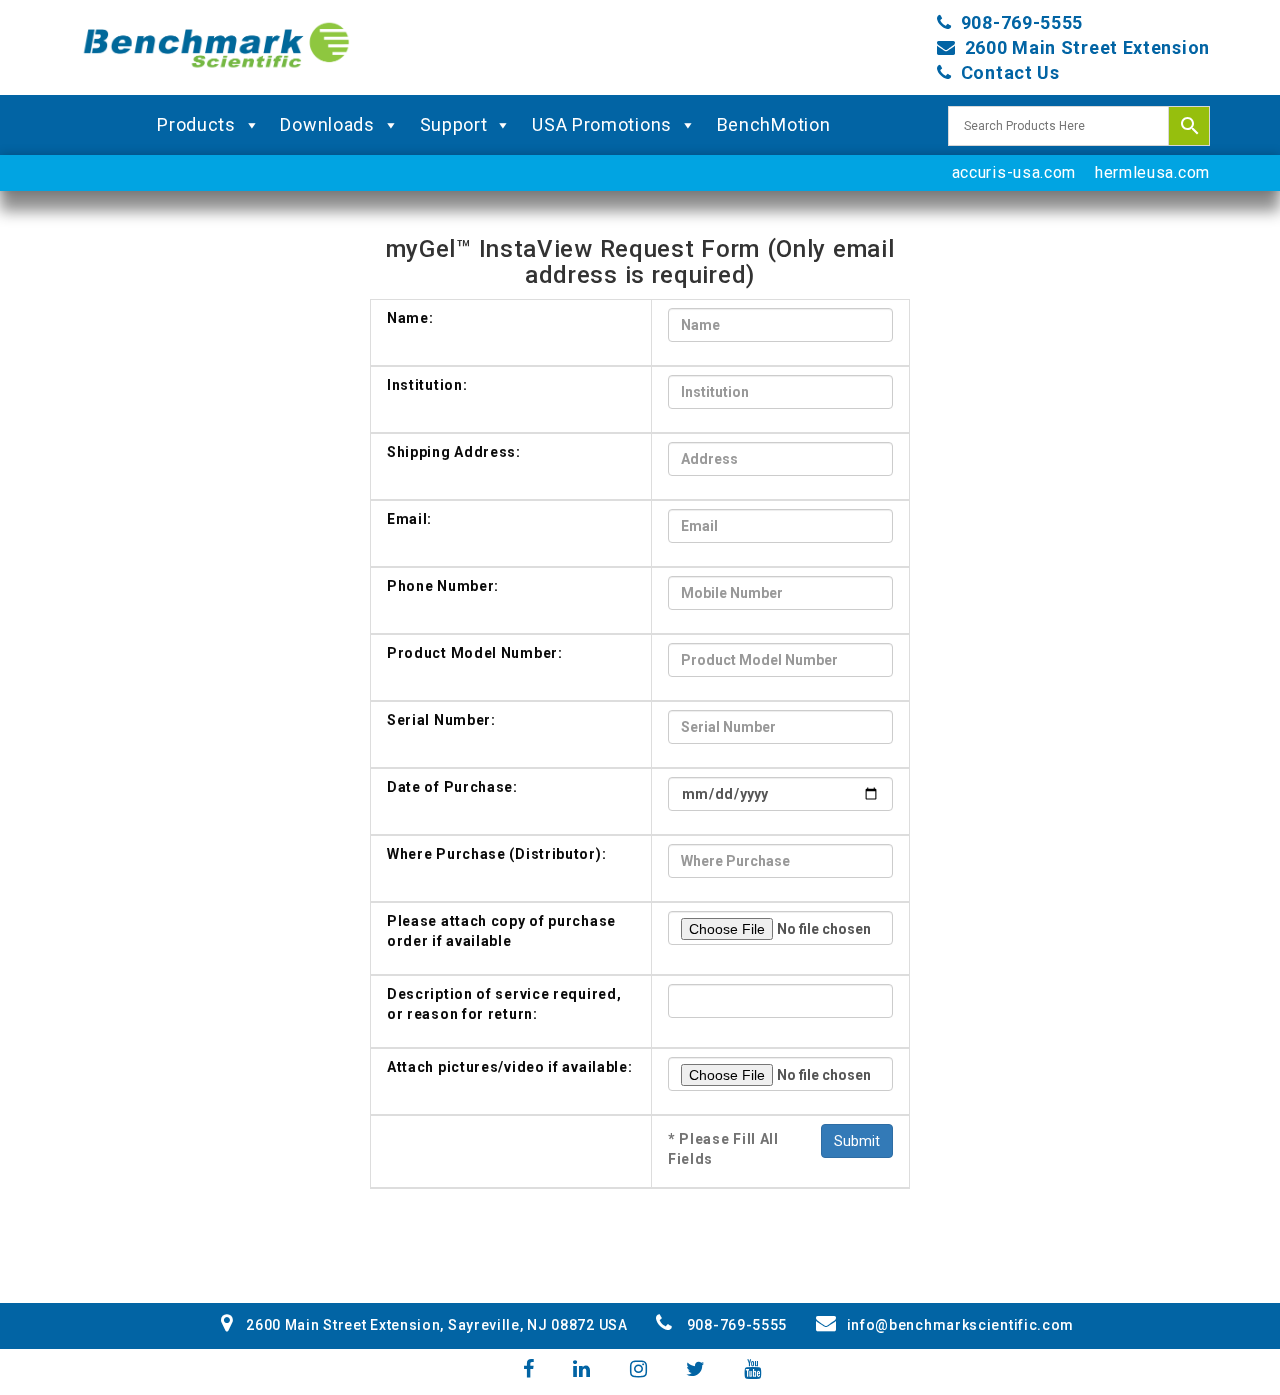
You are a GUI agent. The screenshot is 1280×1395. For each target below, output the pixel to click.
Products (196, 124)
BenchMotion (774, 124)
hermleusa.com (1152, 172)
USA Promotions (602, 124)
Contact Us (1010, 72)
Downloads (327, 124)
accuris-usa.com (1014, 172)
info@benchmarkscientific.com (960, 1325)
